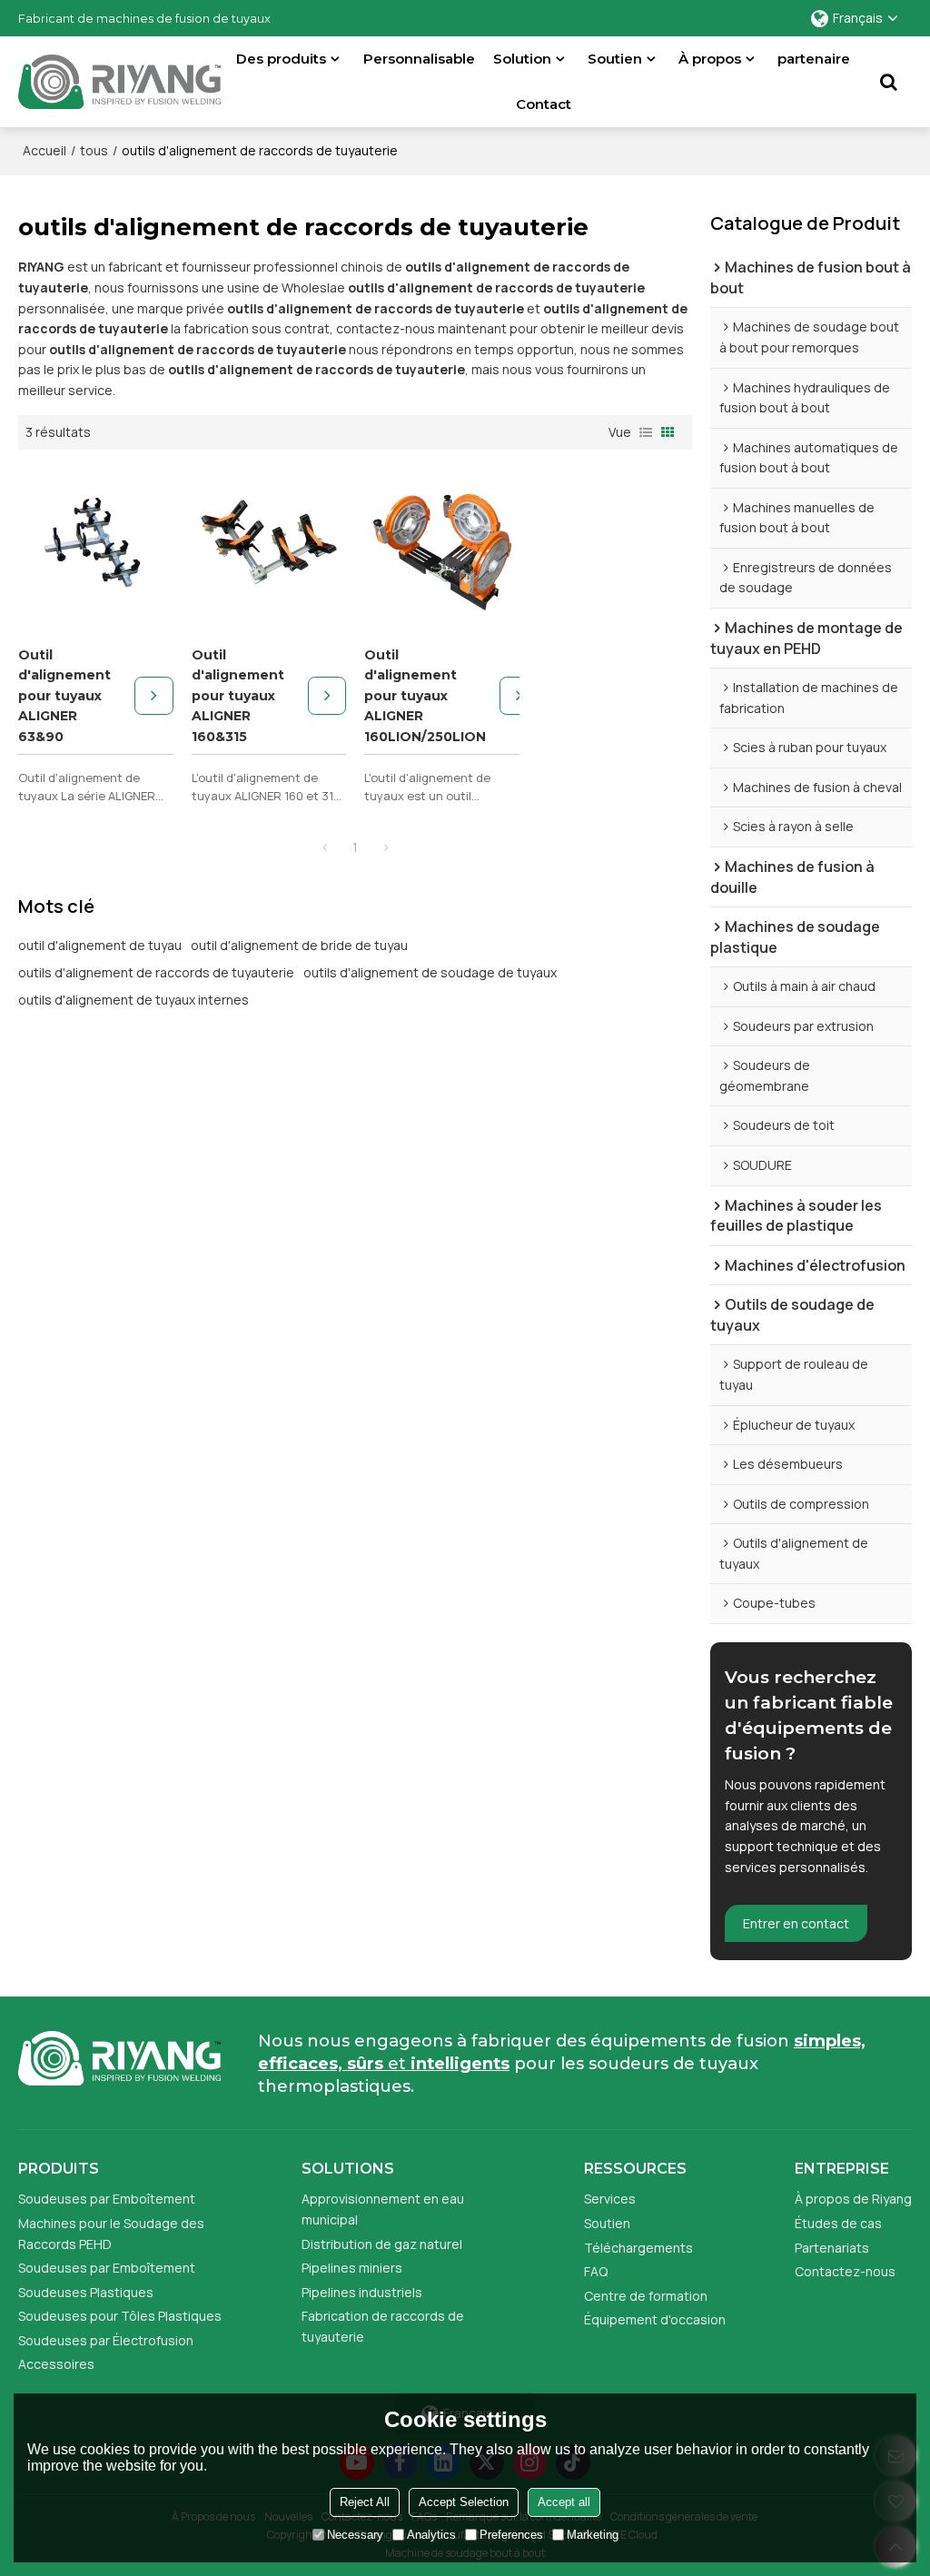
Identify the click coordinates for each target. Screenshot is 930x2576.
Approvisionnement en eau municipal (383, 2209)
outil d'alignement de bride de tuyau (299, 945)
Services (610, 2199)
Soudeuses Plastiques (86, 2292)
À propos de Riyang (853, 2199)
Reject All (365, 2502)
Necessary (355, 2535)
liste (646, 432)
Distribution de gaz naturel (382, 2244)
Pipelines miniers (352, 2268)
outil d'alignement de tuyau (100, 945)
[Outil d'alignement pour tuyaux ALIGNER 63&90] (95, 544)
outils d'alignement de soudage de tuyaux (430, 972)
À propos (710, 59)
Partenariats (832, 2248)
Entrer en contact (796, 1923)
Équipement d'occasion (655, 2319)
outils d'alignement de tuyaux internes (134, 1000)
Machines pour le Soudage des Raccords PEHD (111, 2234)
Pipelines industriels (362, 2292)
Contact (544, 104)
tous (94, 150)
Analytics (431, 2535)
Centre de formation (646, 2296)
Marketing (593, 2535)
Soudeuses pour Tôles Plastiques (120, 2316)
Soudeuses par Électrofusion (106, 2340)
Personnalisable (419, 59)
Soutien (615, 59)
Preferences (511, 2535)
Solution (522, 59)
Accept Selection (464, 2502)
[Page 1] (324, 847)
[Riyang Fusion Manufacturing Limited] (119, 86)
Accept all (564, 2502)
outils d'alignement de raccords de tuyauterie (156, 972)
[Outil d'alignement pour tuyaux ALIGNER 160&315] (269, 544)
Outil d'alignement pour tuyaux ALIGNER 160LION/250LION (425, 696)
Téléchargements (638, 2248)
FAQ (596, 2271)
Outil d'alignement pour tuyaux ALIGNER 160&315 (238, 696)
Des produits (281, 59)
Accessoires (56, 2364)
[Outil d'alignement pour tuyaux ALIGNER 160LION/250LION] (441, 544)
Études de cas (838, 2223)
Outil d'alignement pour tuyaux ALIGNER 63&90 (64, 696)
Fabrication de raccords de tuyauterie (383, 2326)
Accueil (45, 150)
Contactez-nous (845, 2271)
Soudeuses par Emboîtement (107, 2199)
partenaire (814, 59)
